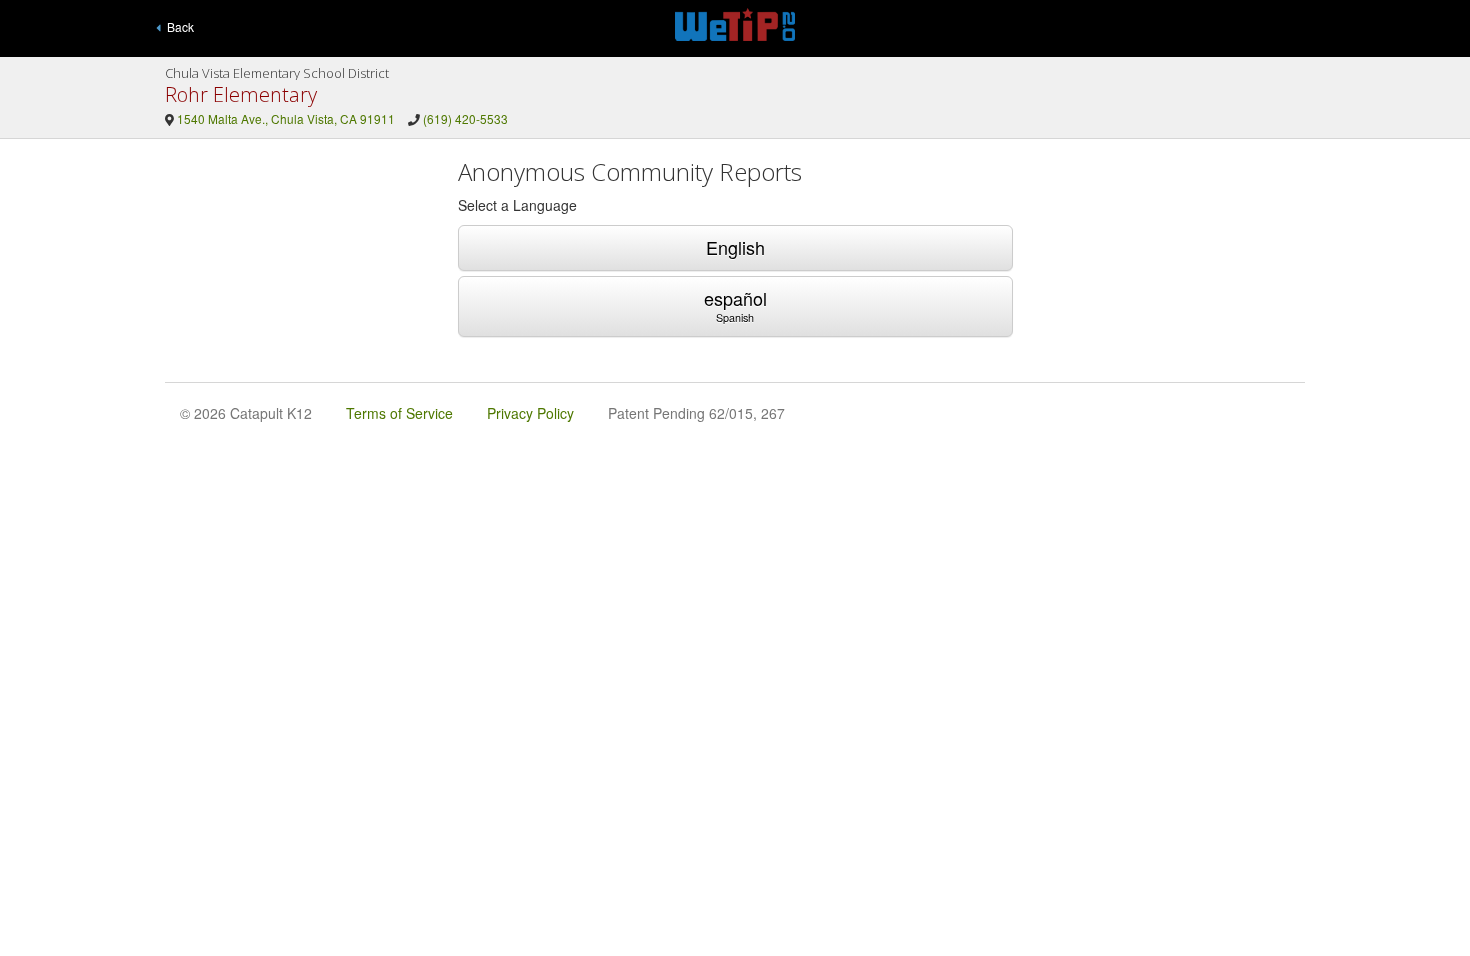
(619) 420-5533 (465, 118)
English (735, 247)
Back (177, 26)
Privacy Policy (530, 413)
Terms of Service (399, 413)
